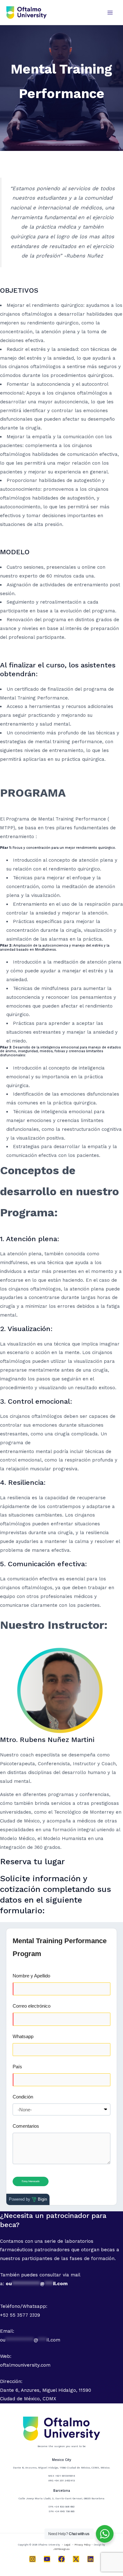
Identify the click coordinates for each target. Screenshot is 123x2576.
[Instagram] (32, 2559)
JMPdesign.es (61, 2549)
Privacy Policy (82, 2545)
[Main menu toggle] (110, 12)
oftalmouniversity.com (25, 2365)
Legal (67, 2545)
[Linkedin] (91, 2559)
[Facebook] (61, 2559)
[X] (76, 2559)
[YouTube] (47, 2559)
